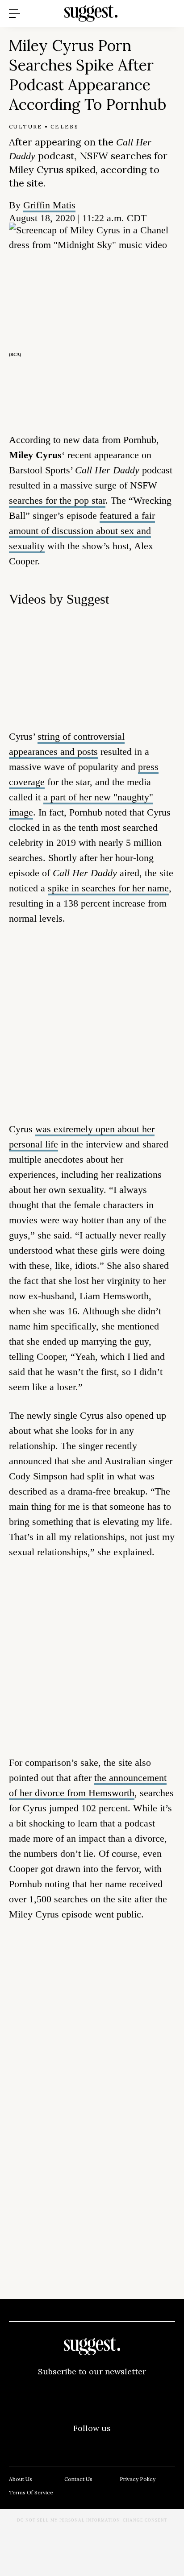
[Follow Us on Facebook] (16, 2443)
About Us (21, 2479)
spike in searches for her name (108, 888)
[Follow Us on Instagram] (130, 2443)
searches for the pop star (57, 500)
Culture (26, 126)
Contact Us (78, 2479)
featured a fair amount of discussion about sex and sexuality (82, 531)
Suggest (79, 5)
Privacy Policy (138, 2479)
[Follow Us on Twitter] (54, 2443)
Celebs (65, 126)
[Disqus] (92, 2065)
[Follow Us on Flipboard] (168, 2443)
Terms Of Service (31, 2492)
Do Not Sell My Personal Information (69, 2520)
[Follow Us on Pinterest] (92, 2443)
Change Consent (145, 2520)
